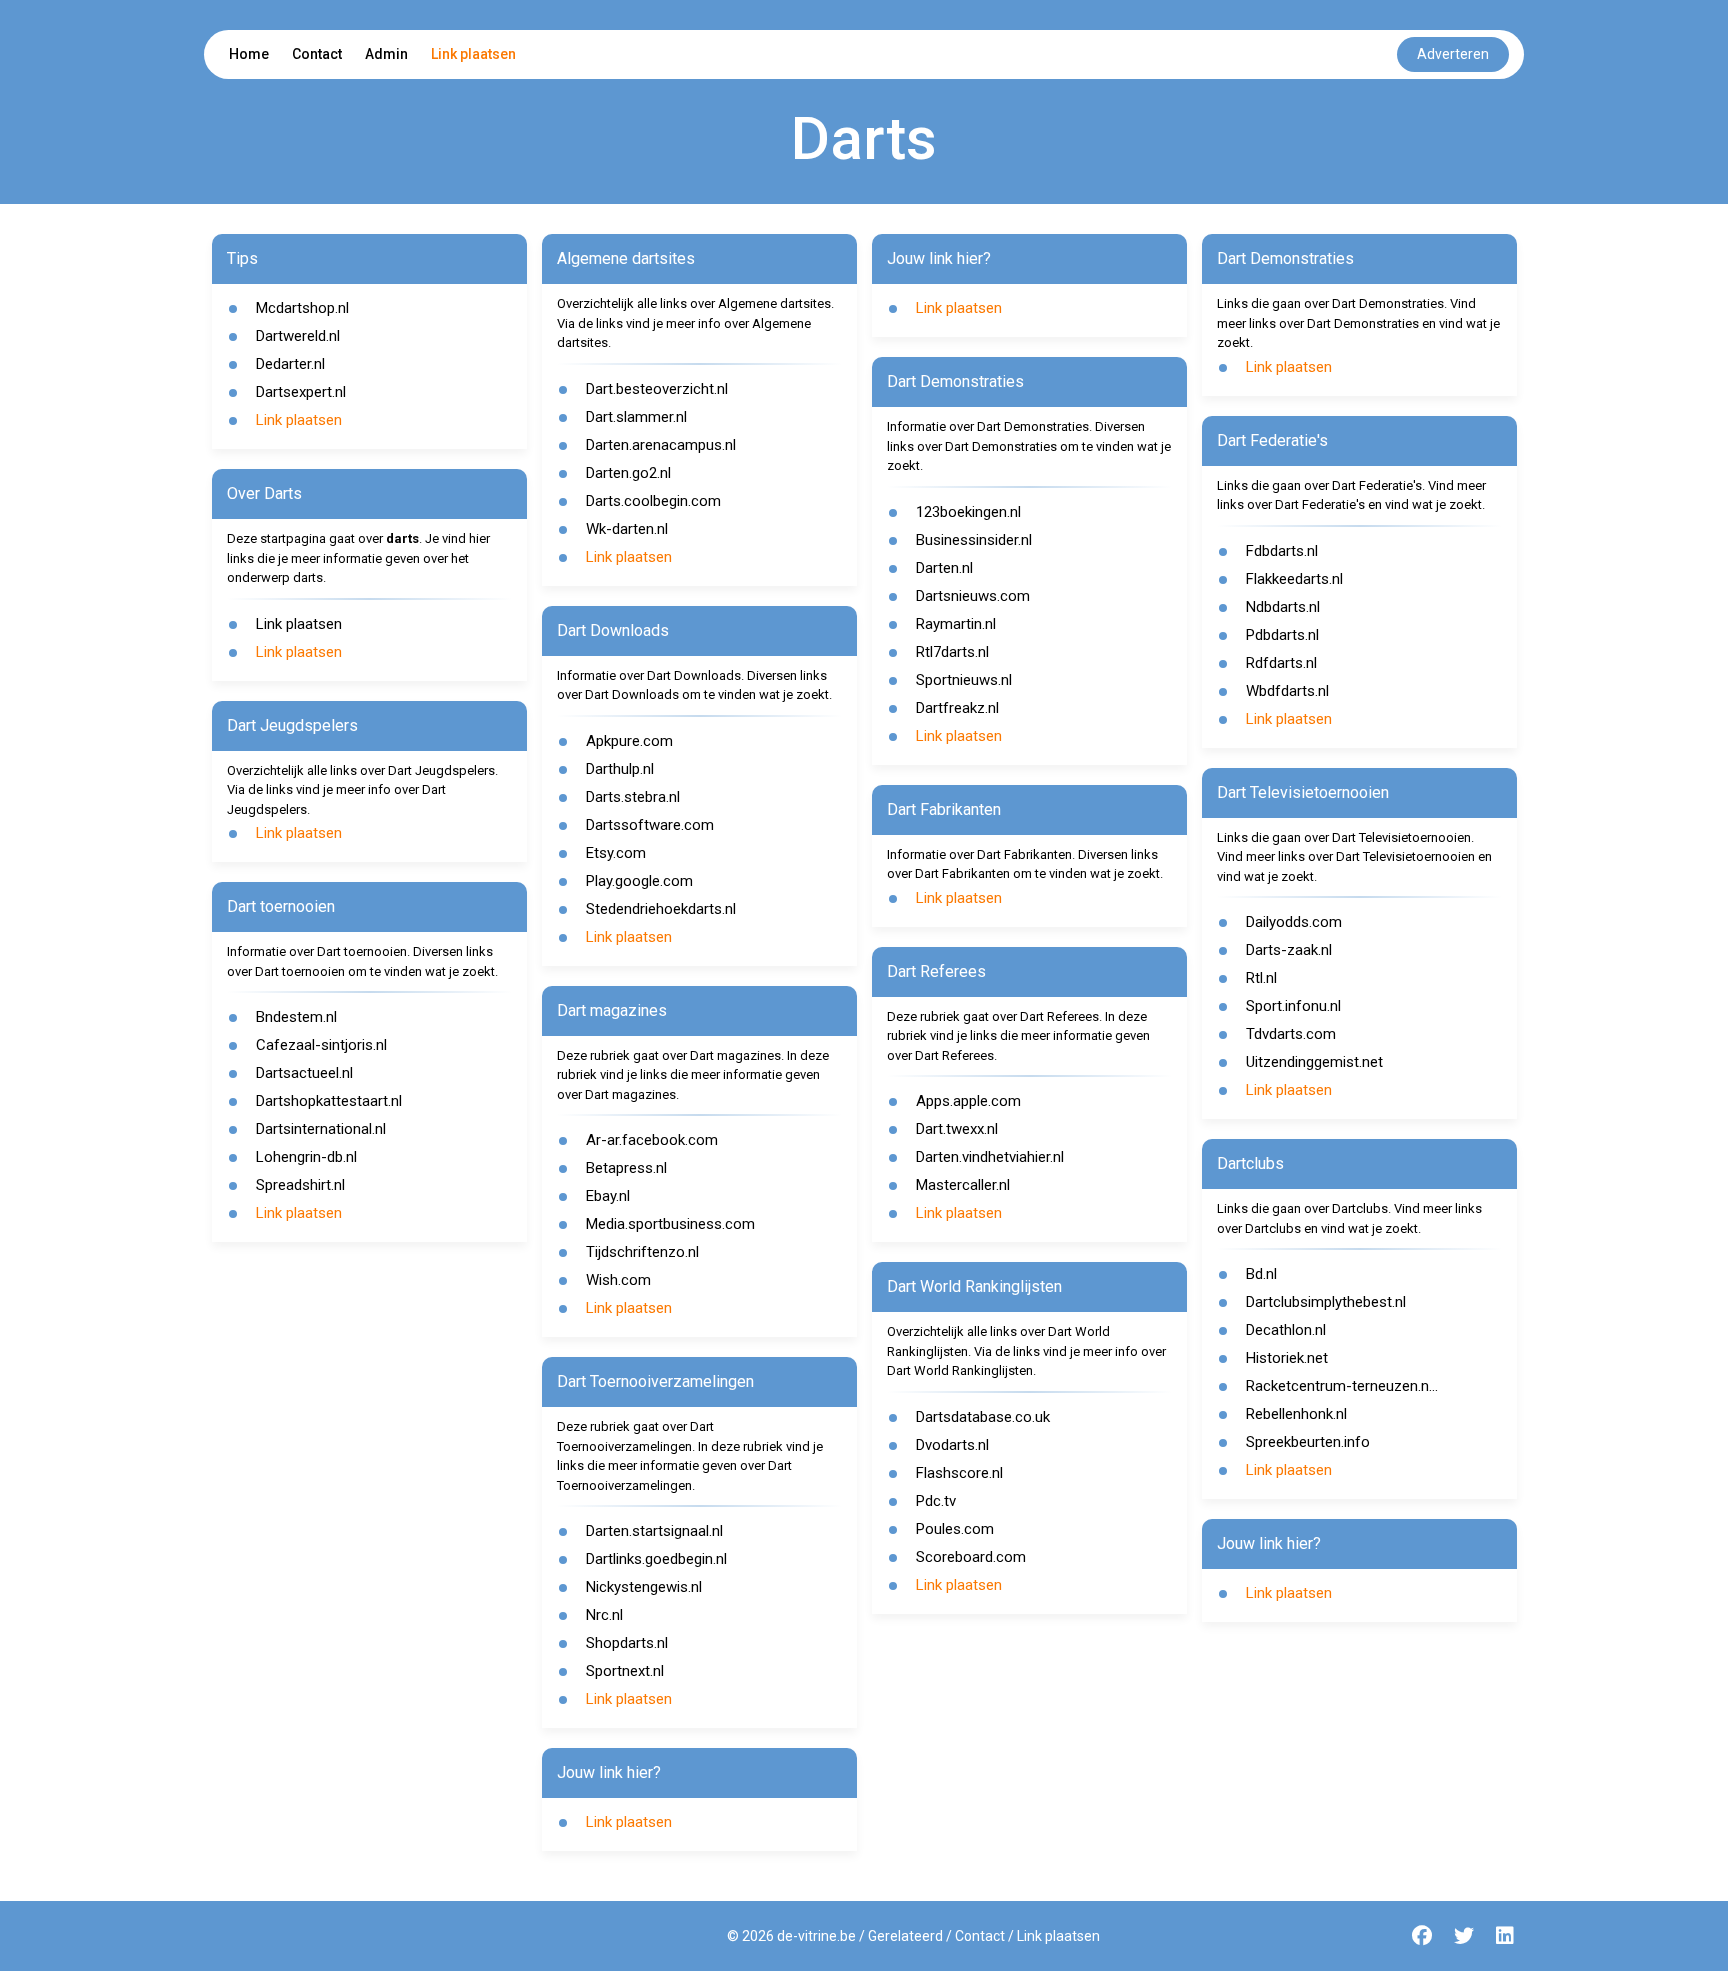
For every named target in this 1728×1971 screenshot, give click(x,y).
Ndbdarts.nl (1283, 607)
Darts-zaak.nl (1289, 950)
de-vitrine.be (816, 1936)
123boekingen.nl (968, 512)
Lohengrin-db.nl (306, 1157)
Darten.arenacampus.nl (661, 445)
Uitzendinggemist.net (1314, 1062)
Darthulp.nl (620, 769)
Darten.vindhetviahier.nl (990, 1157)
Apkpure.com (629, 741)
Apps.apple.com (968, 1101)
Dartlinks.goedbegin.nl (656, 1559)
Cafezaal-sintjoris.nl (321, 1045)
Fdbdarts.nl (1282, 551)
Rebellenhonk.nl (1296, 1414)
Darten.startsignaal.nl (654, 1531)
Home (249, 54)
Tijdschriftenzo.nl (642, 1252)
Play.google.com (639, 881)
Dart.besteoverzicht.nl (657, 389)
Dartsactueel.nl (304, 1073)
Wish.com (618, 1280)
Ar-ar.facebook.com (652, 1140)
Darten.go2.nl (628, 473)
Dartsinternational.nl (321, 1129)
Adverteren (1453, 54)
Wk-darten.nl (627, 529)
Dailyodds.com (1294, 922)
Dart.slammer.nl (636, 417)
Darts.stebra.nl (633, 797)
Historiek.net (1287, 1358)
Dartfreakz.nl (957, 708)
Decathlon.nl (1286, 1330)
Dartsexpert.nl (301, 392)
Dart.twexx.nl (957, 1129)
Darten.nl (944, 568)
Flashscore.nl (959, 1473)
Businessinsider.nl (974, 540)
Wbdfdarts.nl (1287, 691)
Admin (386, 54)
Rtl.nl (1261, 978)
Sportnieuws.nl (964, 680)
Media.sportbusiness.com (670, 1224)
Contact (317, 54)
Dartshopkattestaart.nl (329, 1101)
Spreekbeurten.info (1308, 1442)
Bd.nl (1261, 1274)
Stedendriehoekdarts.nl (661, 909)
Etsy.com (616, 853)
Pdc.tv (936, 1501)
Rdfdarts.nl (1281, 663)
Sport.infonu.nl (1293, 1006)
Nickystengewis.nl (644, 1587)
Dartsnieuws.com (973, 596)
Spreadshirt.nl (300, 1185)
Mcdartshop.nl (302, 308)
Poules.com (955, 1529)
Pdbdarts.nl (1282, 635)
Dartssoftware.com (650, 825)
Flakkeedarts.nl (1294, 579)
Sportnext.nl (625, 1671)
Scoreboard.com (971, 1557)
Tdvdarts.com (1291, 1034)
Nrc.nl (604, 1615)
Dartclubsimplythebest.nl (1326, 1302)
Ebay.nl (608, 1196)
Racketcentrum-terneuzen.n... (1342, 1386)
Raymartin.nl (956, 624)
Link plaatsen (473, 54)
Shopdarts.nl (627, 1643)
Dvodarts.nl (952, 1445)
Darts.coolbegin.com (653, 501)
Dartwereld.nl (298, 336)
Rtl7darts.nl (952, 652)
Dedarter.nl (290, 364)
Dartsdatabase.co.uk (983, 1417)
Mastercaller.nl (963, 1185)
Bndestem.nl (296, 1017)
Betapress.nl (626, 1168)
